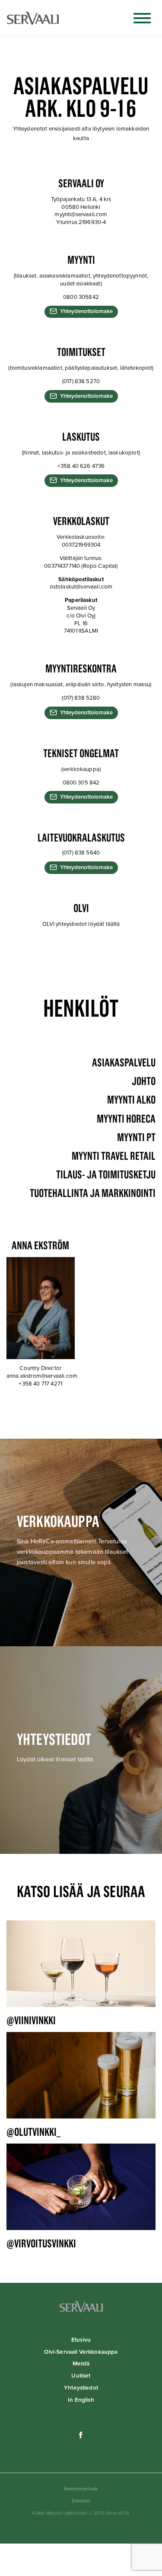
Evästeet (81, 2501)
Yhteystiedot (81, 2388)
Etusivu (81, 2340)
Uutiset (81, 2376)
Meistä (81, 2364)
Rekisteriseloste (81, 2489)
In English (81, 2400)
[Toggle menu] (142, 18)
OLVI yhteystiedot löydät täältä (81, 924)
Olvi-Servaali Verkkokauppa (81, 2352)
